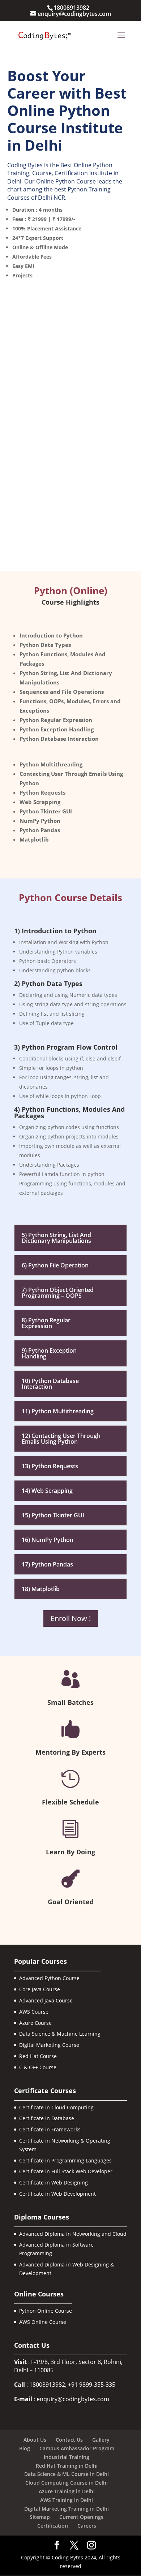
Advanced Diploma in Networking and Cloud (73, 2234)
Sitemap (40, 2517)
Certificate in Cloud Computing (56, 2107)
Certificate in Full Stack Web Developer (66, 2171)
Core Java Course (40, 1989)
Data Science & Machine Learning (60, 2034)
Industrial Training (67, 2457)
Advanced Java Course (46, 2000)
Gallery (101, 2440)
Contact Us (69, 2440)
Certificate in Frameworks (50, 2129)
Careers (87, 2526)
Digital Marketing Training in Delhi (67, 2509)
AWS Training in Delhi (67, 2500)
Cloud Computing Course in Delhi (67, 2483)
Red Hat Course (38, 2056)
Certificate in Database (47, 2118)
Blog (25, 2448)
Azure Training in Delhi (67, 2491)
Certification (53, 2526)
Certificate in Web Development (57, 2194)
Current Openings (81, 2517)
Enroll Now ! (71, 1618)
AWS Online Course (43, 2322)
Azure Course (35, 2023)
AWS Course (34, 2012)
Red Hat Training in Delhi (67, 2466)
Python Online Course (46, 2311)
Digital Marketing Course (49, 2045)
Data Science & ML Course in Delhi (67, 2474)
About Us (35, 2440)
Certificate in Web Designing (54, 2182)
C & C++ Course (38, 2067)
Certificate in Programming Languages (65, 2160)
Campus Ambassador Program (77, 2448)
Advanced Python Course (49, 1978)
